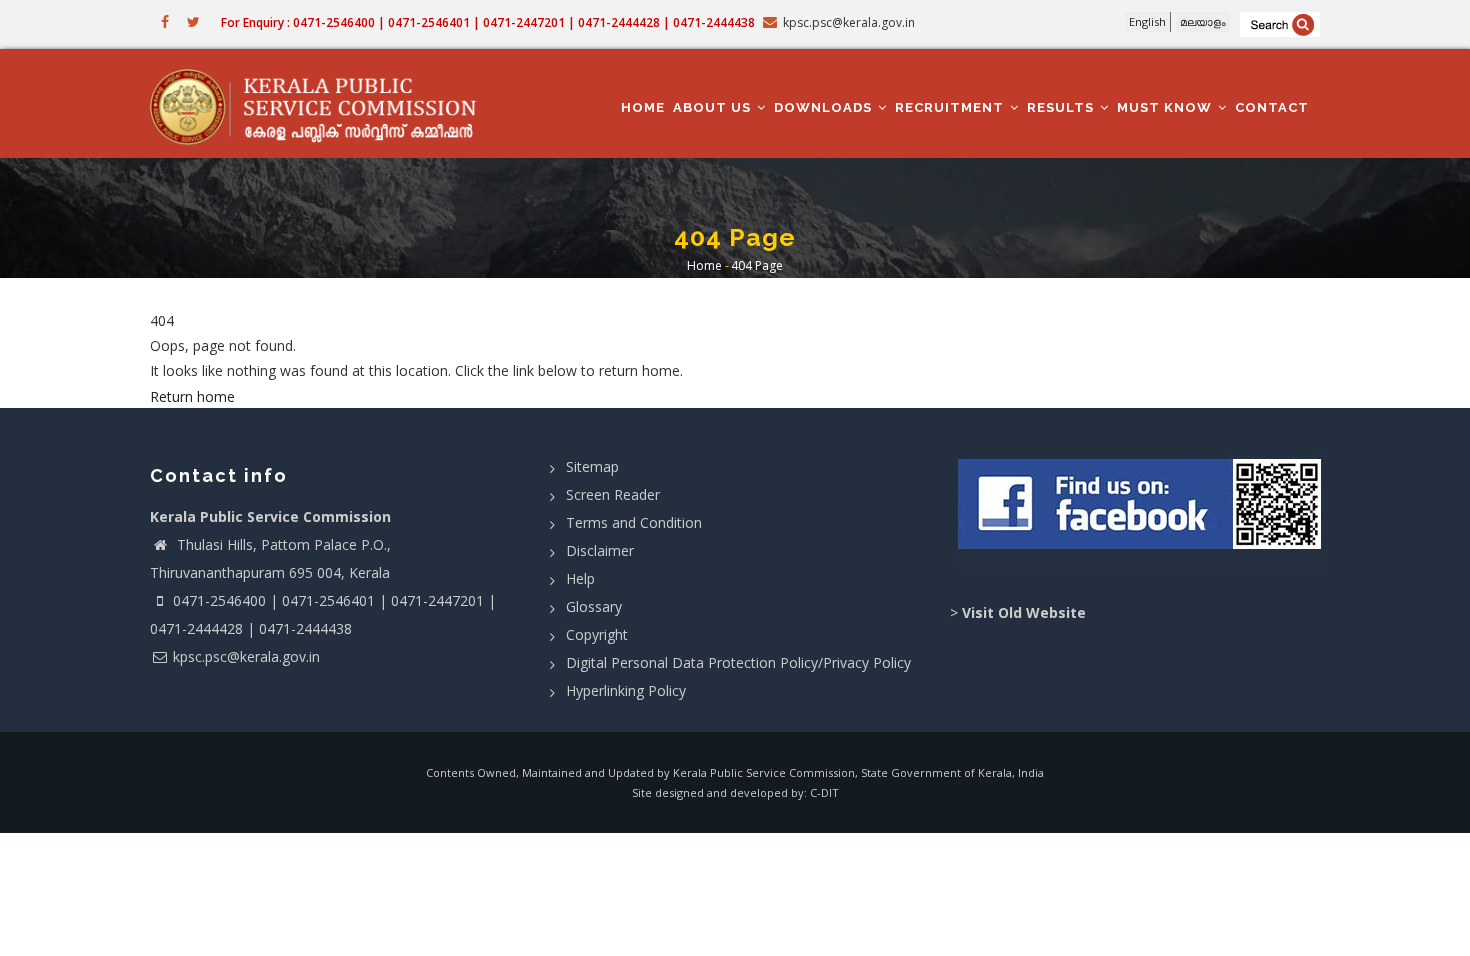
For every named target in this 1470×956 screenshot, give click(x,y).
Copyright (597, 634)
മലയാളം (1203, 21)
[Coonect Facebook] (1142, 512)
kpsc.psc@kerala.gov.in (246, 656)
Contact (1272, 107)
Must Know (1166, 107)
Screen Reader (613, 494)
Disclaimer (600, 550)
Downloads (825, 107)
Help (580, 578)
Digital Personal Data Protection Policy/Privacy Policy (738, 662)
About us (714, 107)
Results (1062, 107)
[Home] (322, 104)
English (1147, 21)
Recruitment (951, 107)
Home (643, 107)
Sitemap (592, 466)
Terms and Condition (634, 522)
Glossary (594, 606)
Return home (192, 396)
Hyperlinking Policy (626, 690)
